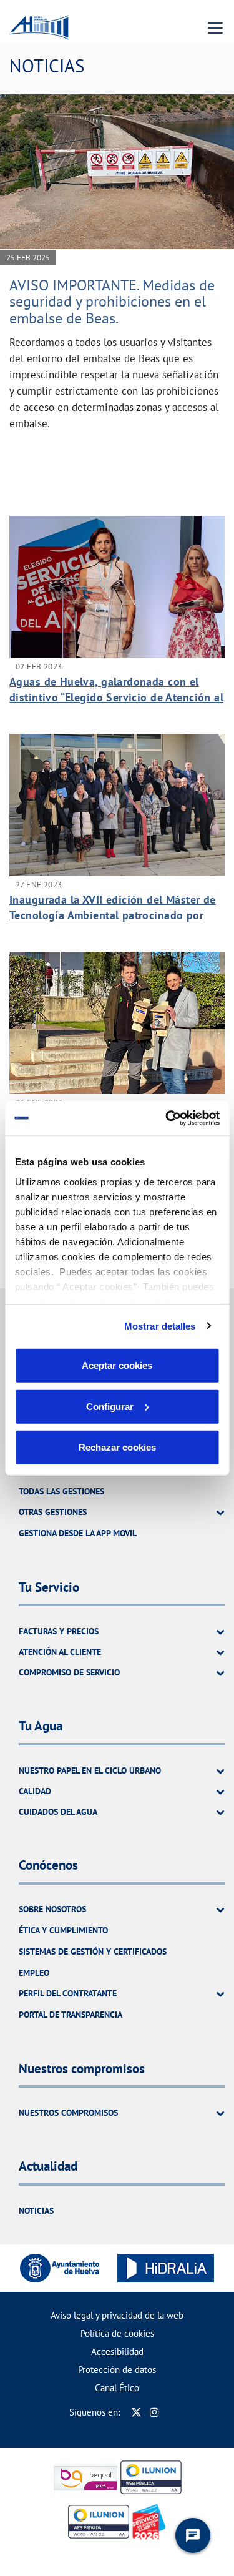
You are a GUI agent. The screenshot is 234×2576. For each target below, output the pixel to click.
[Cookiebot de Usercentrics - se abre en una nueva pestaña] (167, 1118)
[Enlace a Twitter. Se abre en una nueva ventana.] (136, 2412)
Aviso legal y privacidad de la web (117, 2315)
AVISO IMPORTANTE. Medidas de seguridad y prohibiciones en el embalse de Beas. (112, 302)
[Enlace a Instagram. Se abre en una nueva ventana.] (154, 2412)
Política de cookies (117, 2333)
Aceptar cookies (117, 1365)
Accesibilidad (117, 2351)
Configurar (110, 1406)
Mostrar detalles (160, 1325)
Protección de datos (117, 2370)
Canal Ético (117, 2388)
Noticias (36, 2211)
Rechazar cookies (117, 1447)
